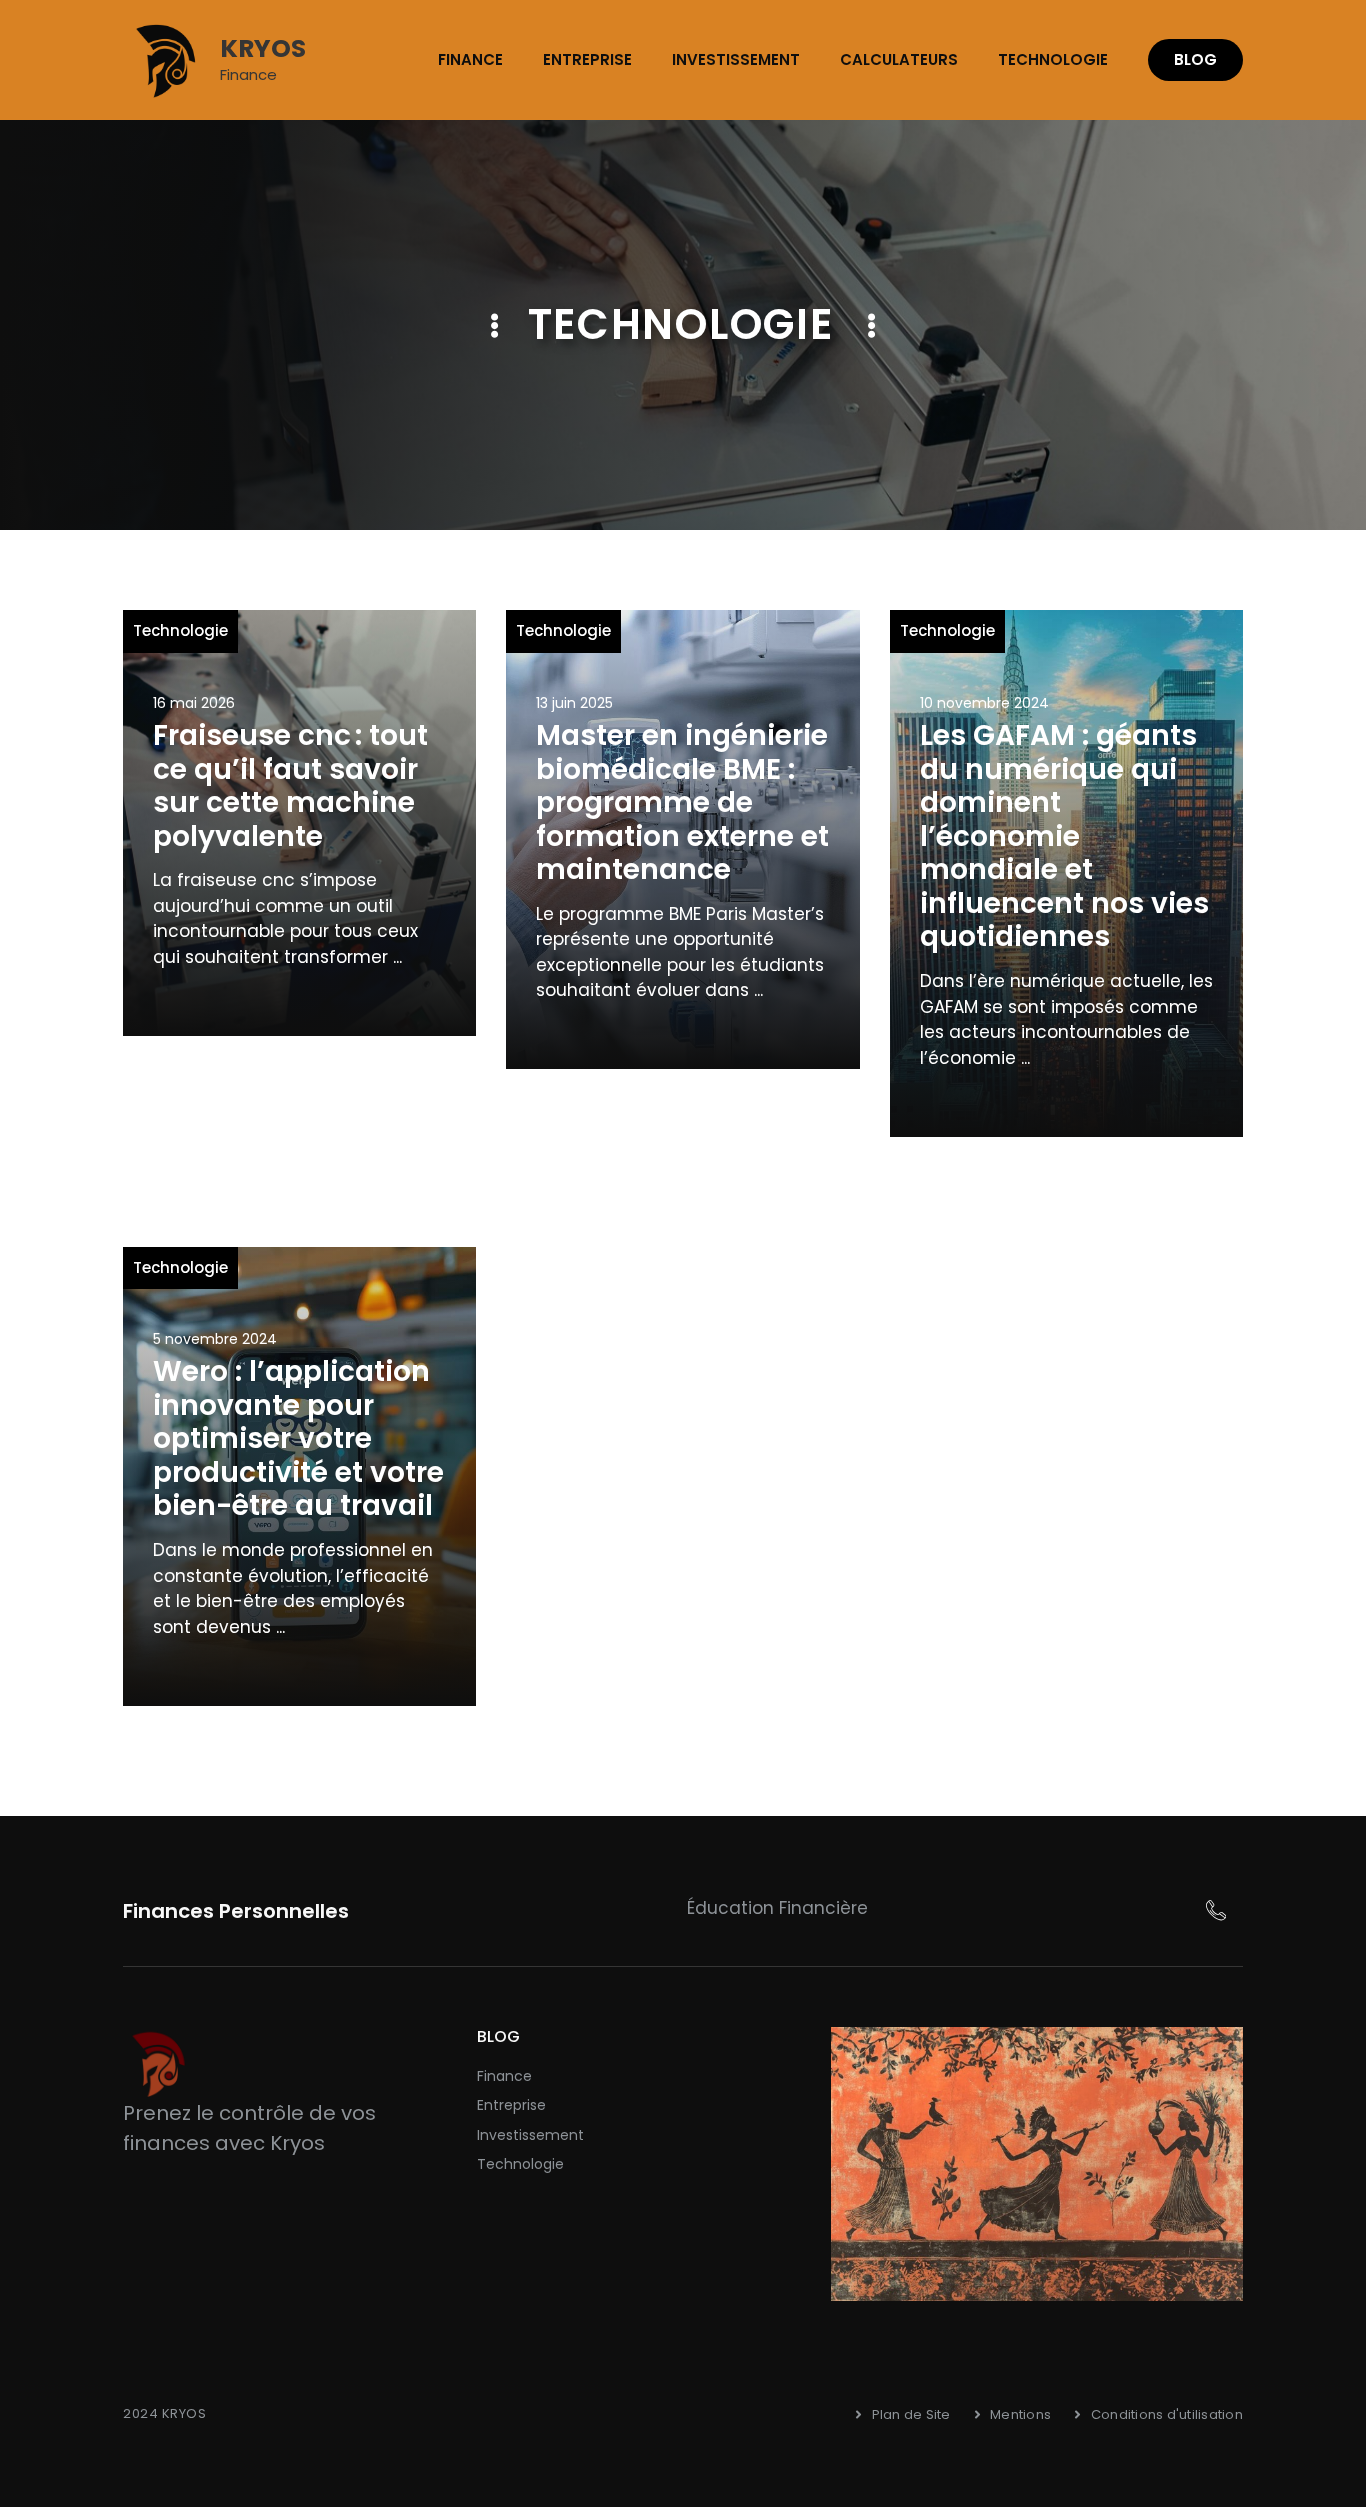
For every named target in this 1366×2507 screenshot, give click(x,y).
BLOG (1195, 59)
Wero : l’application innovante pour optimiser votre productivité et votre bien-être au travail (298, 1438)
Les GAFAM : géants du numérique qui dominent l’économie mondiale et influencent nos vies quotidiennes (1064, 836)
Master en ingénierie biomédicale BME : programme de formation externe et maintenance (682, 802)
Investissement (736, 59)
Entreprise (587, 59)
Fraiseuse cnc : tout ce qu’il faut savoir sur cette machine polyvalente (290, 786)
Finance (470, 59)
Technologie (1053, 59)
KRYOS (263, 48)
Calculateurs (899, 59)
